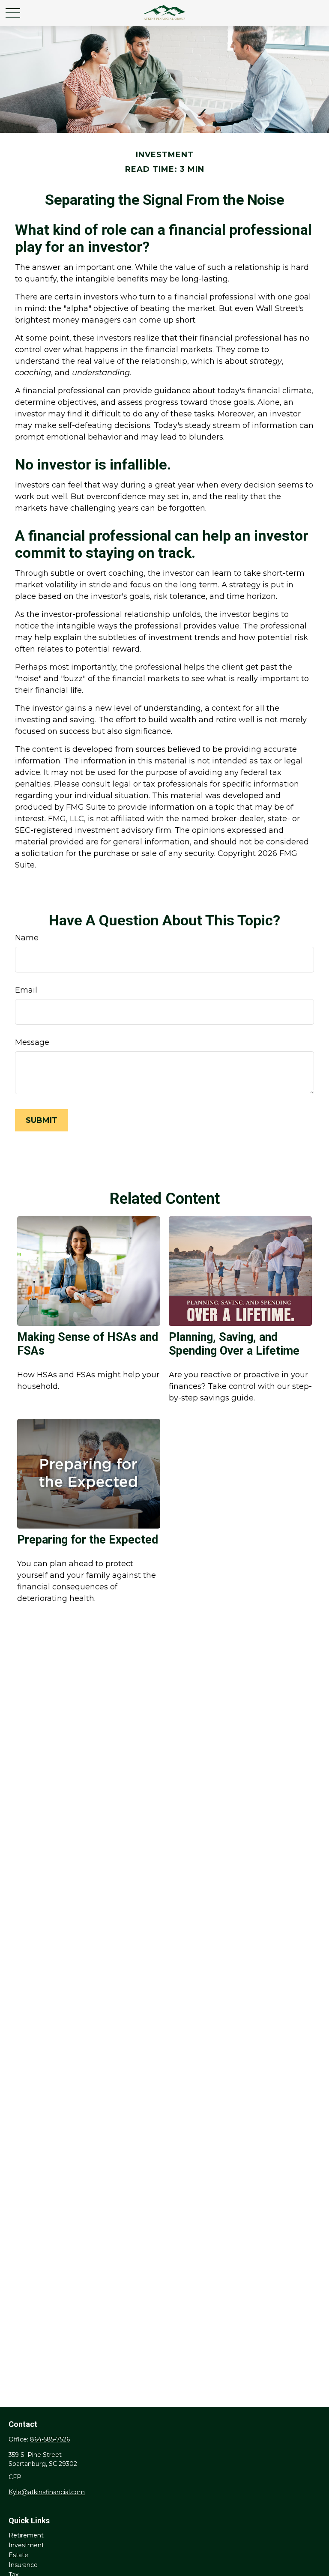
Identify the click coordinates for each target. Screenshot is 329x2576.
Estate (18, 2555)
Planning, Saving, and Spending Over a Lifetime (234, 1344)
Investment (26, 2545)
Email (26, 990)
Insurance (23, 2565)
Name (27, 938)
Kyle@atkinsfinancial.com (47, 2492)
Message (32, 1042)
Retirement (26, 2535)
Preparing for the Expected (88, 1540)
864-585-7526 (50, 2439)
